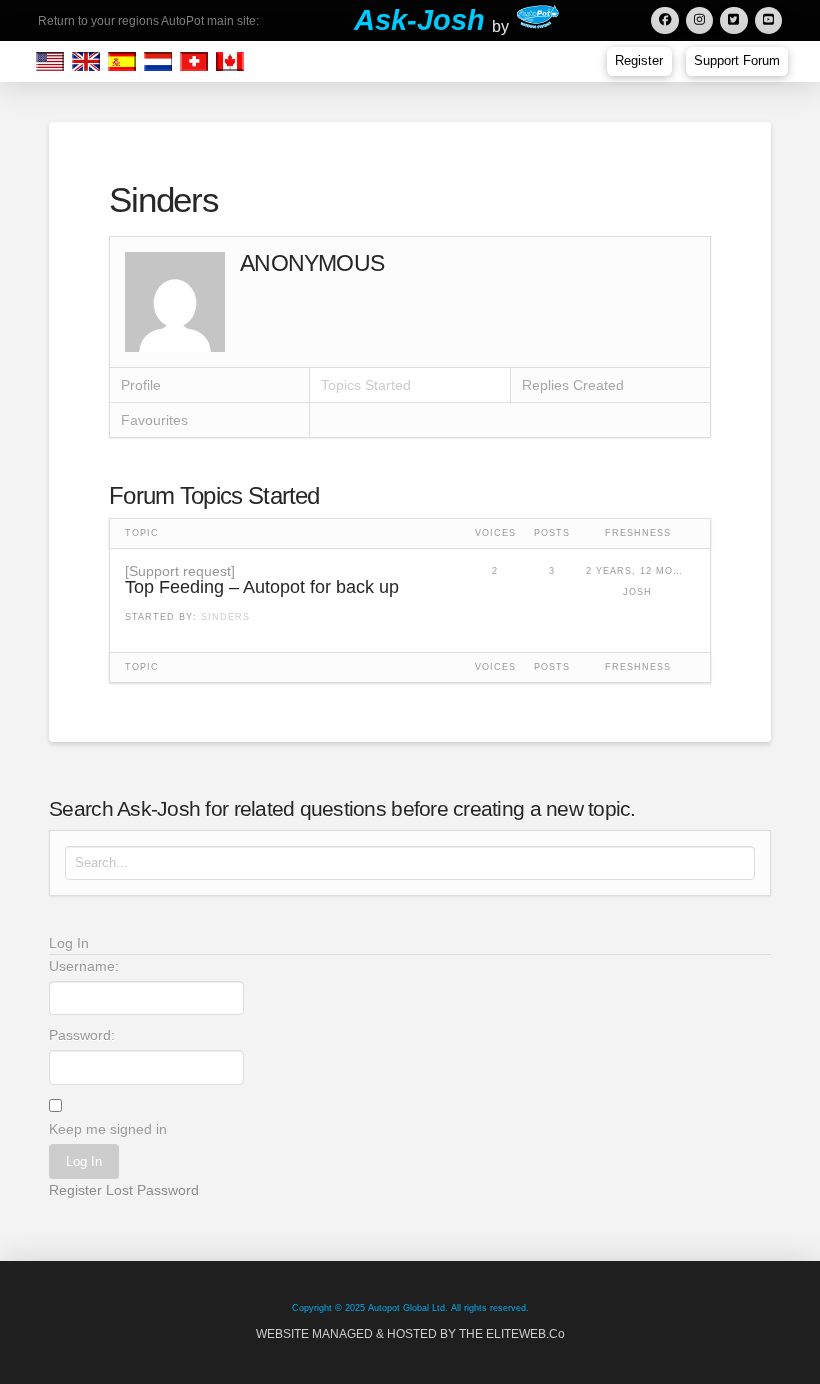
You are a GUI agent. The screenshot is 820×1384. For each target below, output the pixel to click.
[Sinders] (175, 301)
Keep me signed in (108, 1129)
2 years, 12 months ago (638, 571)
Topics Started (366, 385)
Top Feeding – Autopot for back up (262, 587)
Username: (84, 966)
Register (75, 1190)
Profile (141, 385)
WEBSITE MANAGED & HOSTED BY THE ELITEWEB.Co (410, 1334)
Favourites (154, 420)
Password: (82, 1035)
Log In (84, 1161)
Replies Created (573, 385)
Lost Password (152, 1190)
